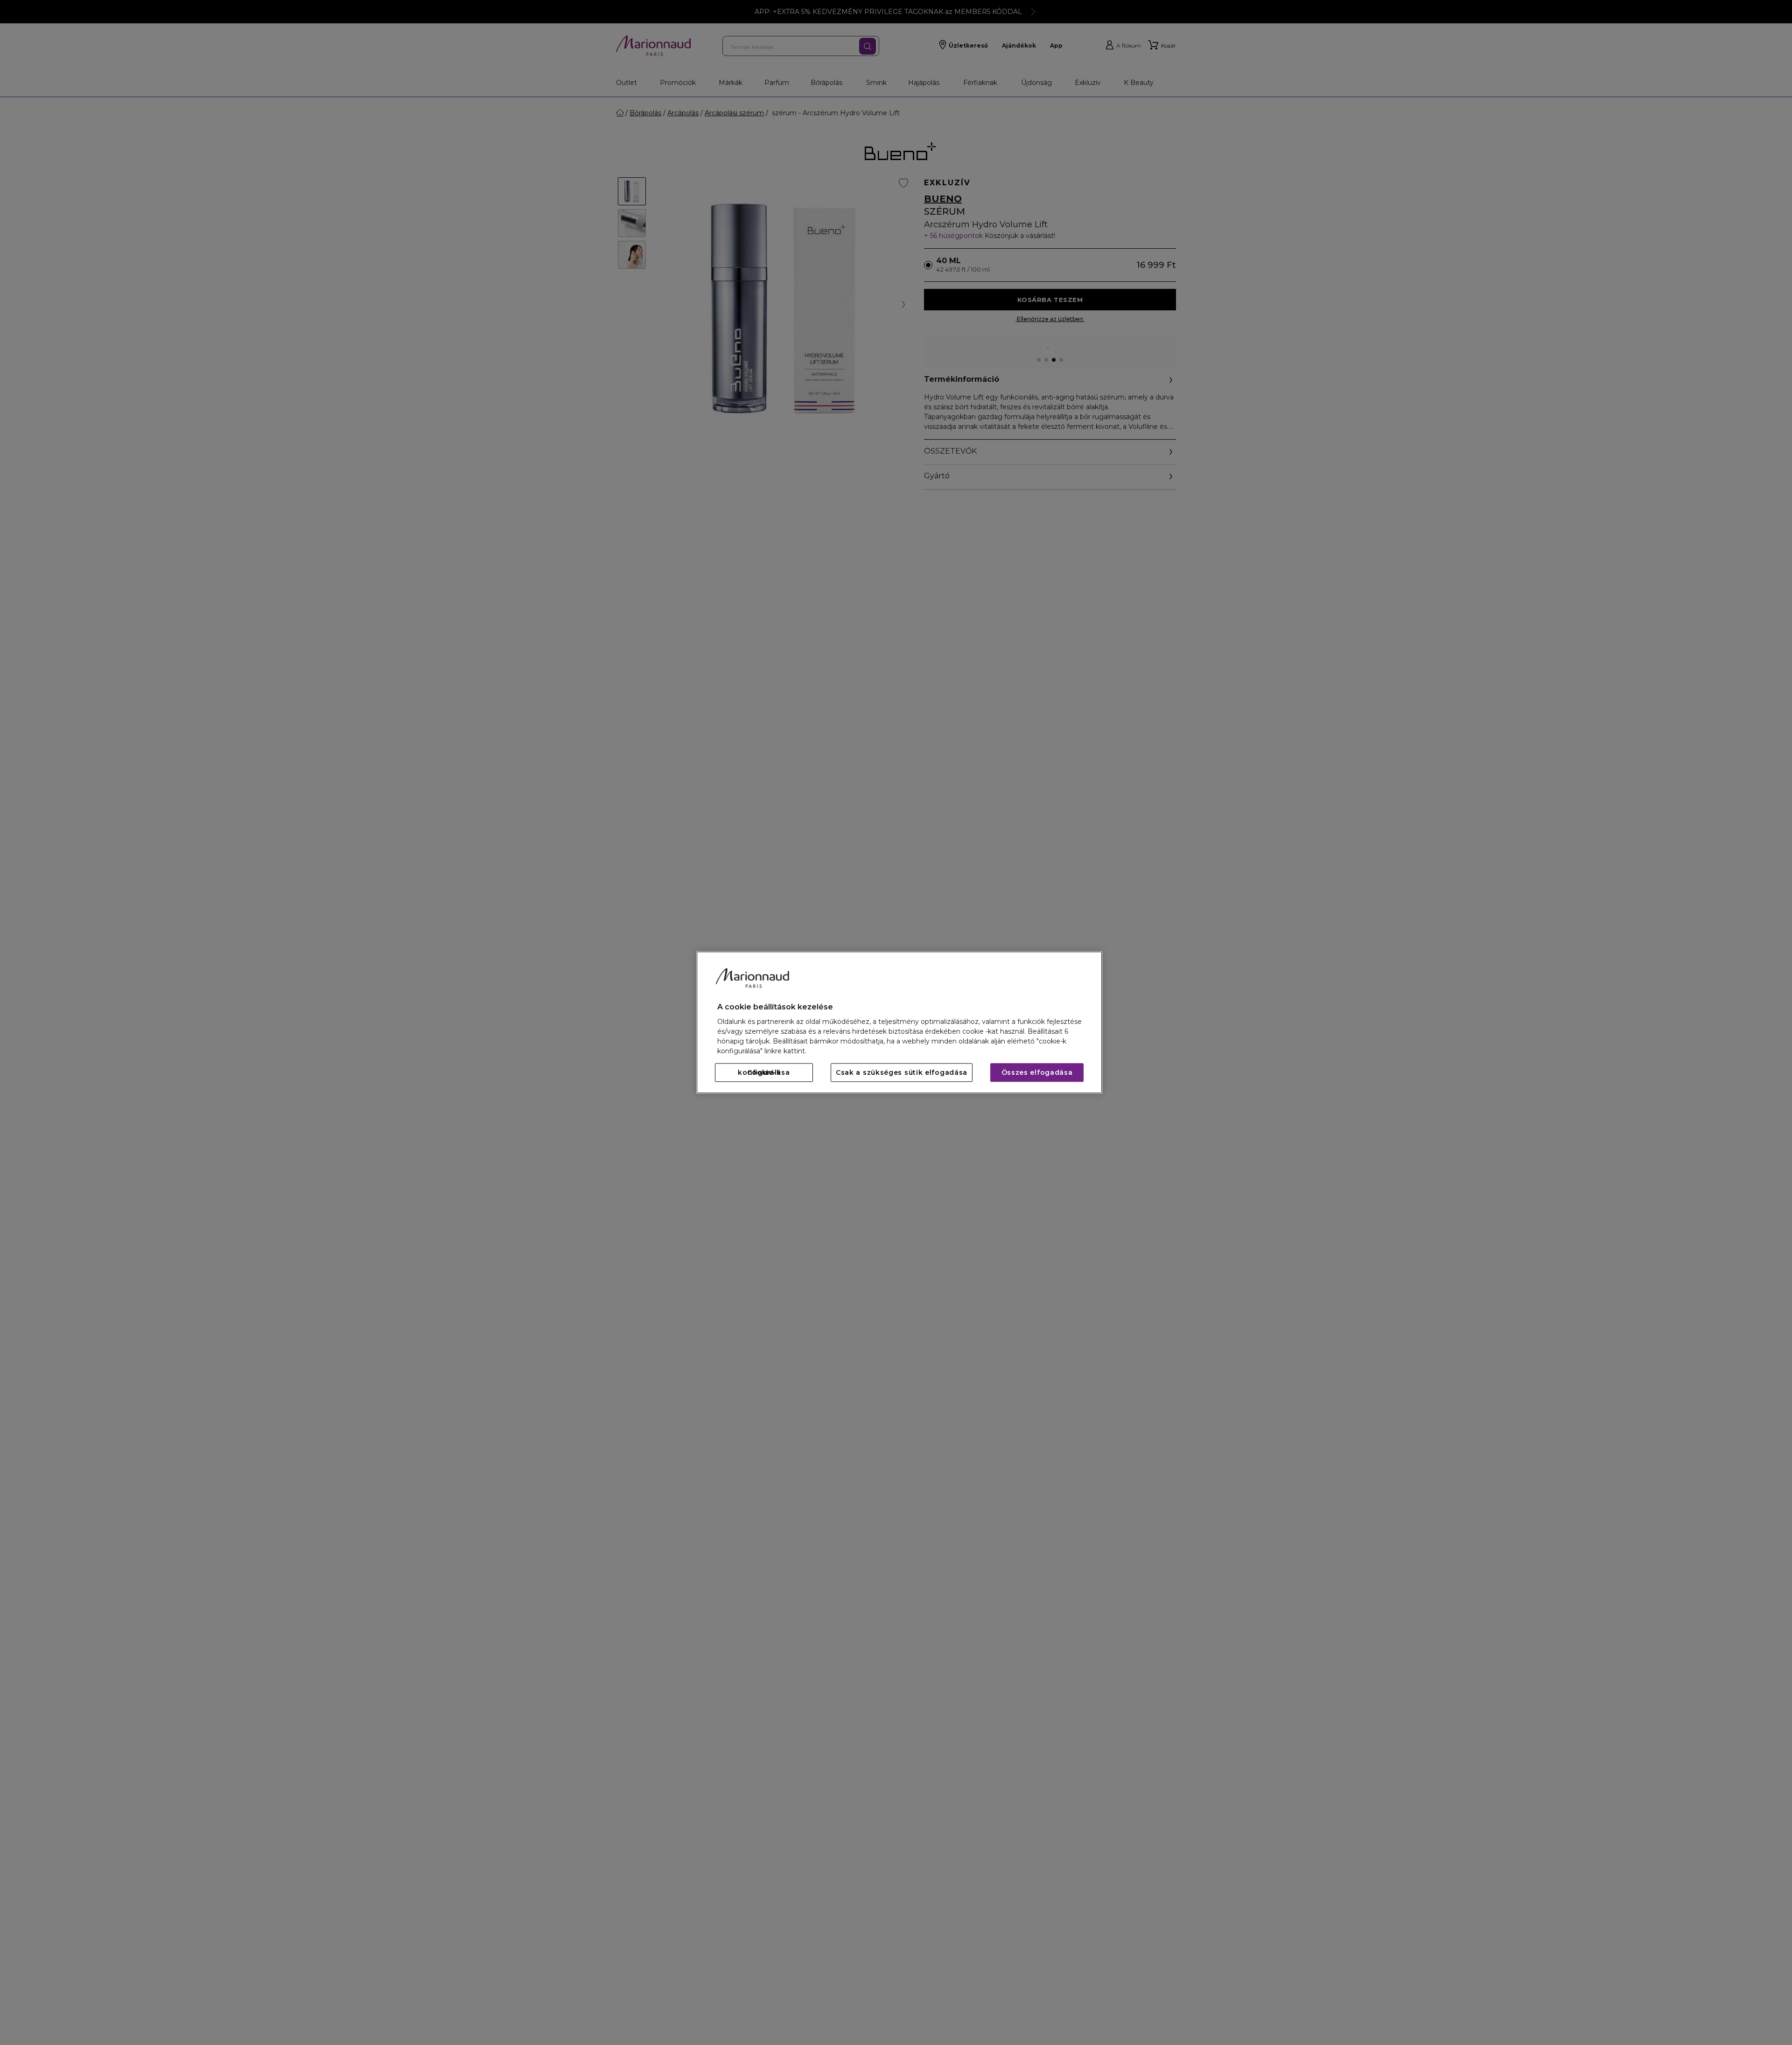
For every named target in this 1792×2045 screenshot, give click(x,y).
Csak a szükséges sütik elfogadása (902, 1073)
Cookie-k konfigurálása (764, 1073)
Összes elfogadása (1037, 1073)
